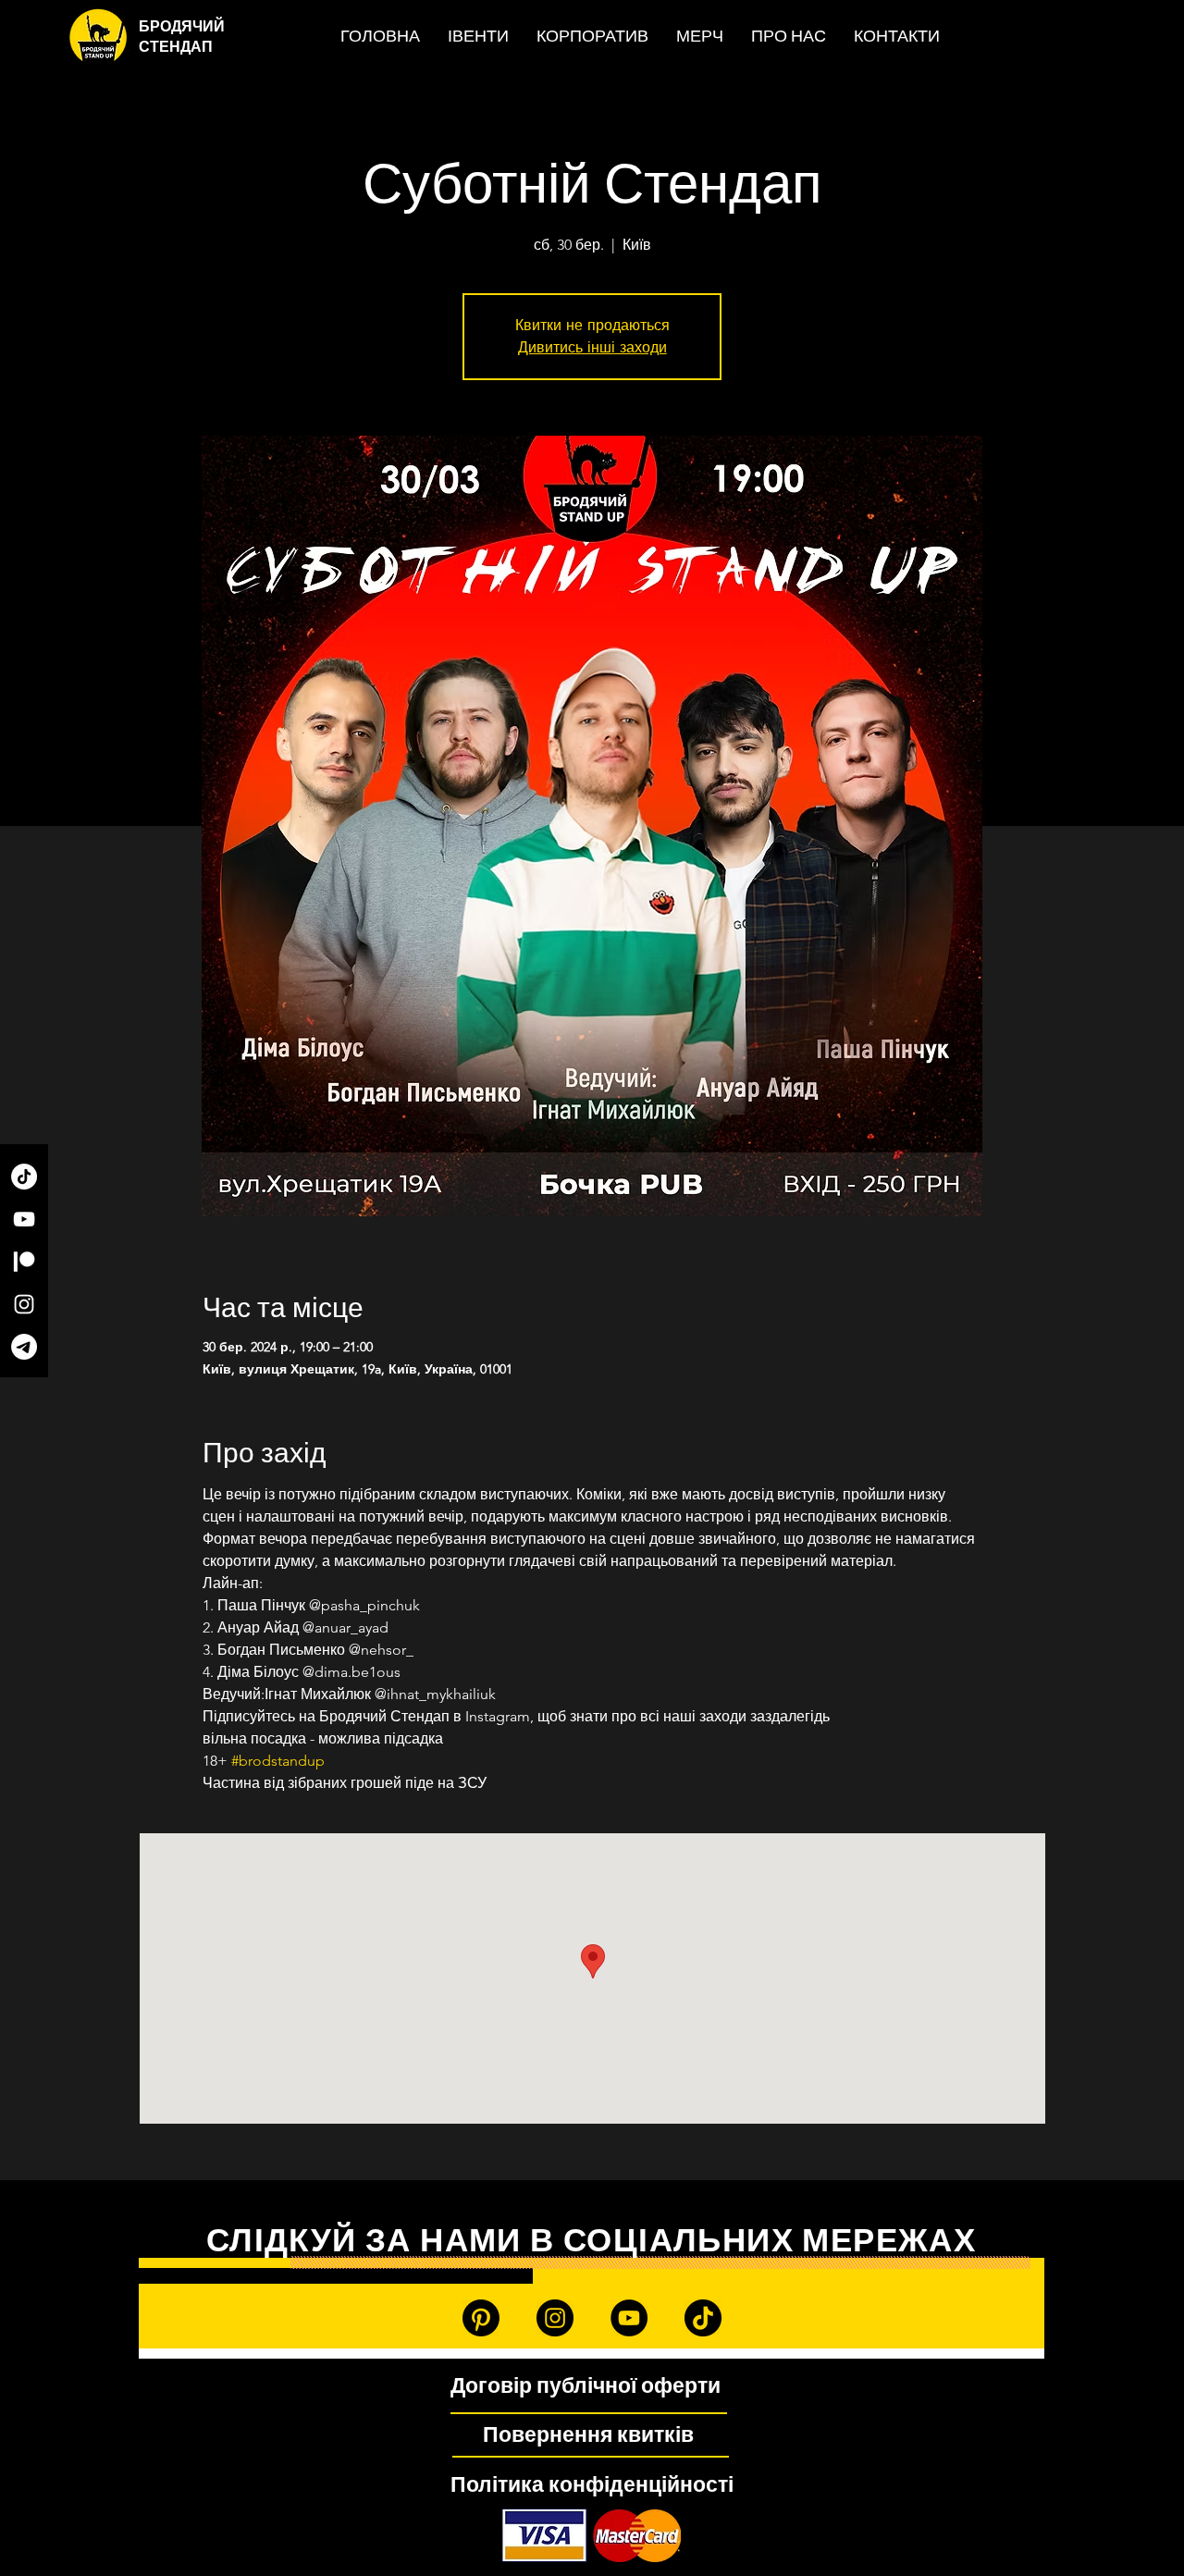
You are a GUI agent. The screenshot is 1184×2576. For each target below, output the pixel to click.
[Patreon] (24, 1262)
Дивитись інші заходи (592, 347)
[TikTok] (24, 1177)
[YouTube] (24, 1219)
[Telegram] (24, 1347)
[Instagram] (24, 1304)
